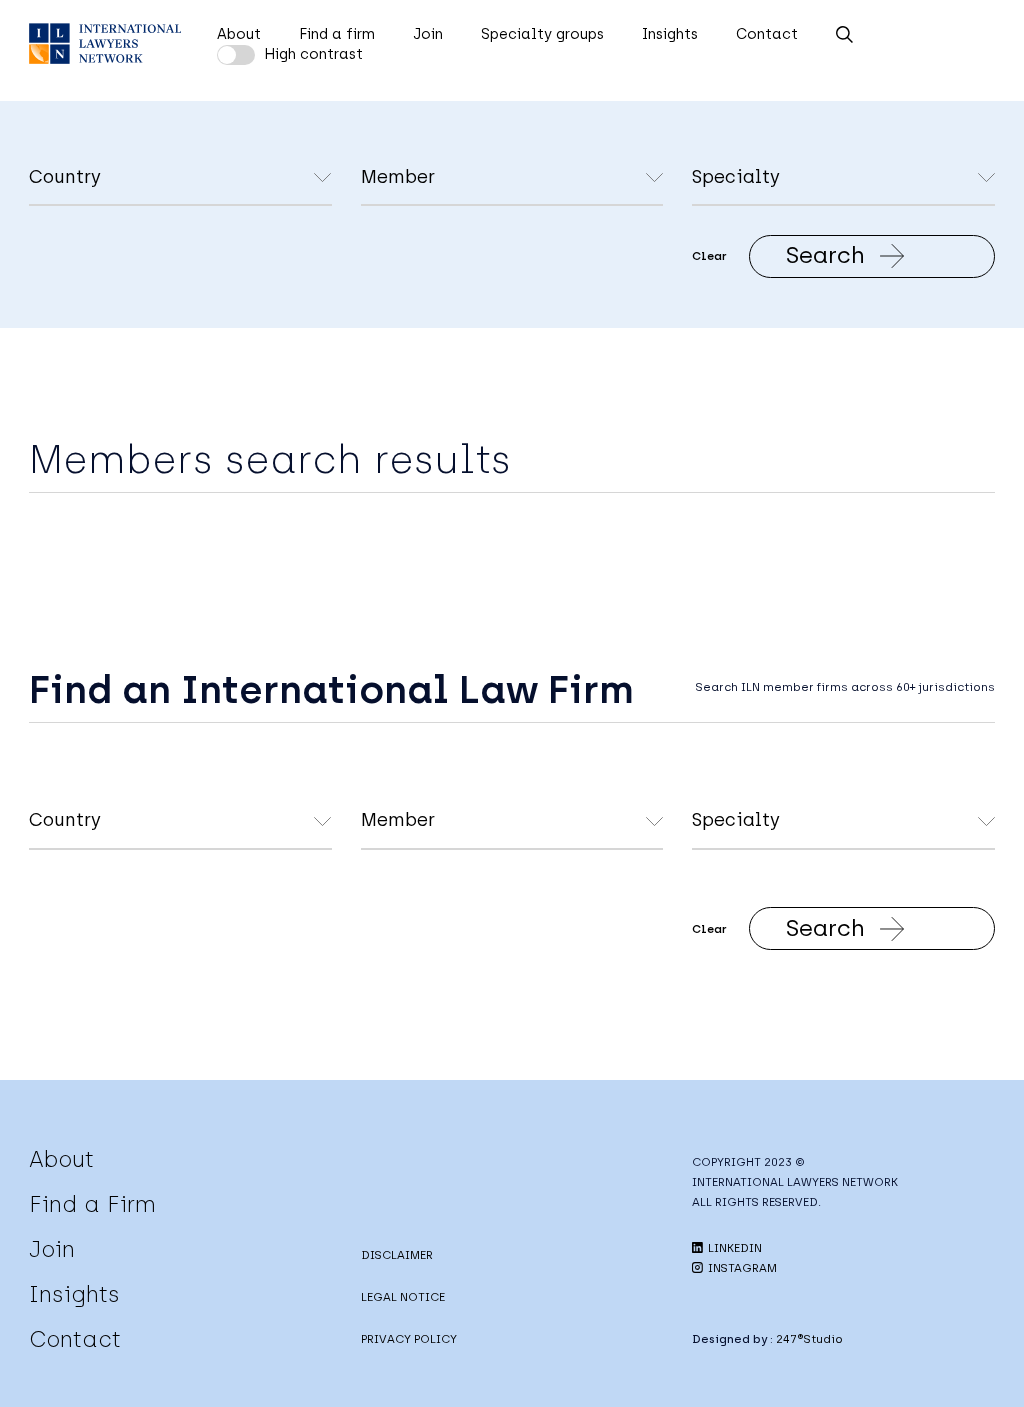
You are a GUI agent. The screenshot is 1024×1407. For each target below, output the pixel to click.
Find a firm (337, 34)
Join (428, 34)
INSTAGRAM (741, 1268)
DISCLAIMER (397, 1255)
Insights (670, 34)
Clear (709, 256)
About (239, 34)
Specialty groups (542, 34)
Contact (767, 34)
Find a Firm (92, 1204)
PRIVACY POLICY (409, 1339)
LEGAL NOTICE (403, 1297)
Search (825, 255)
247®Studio (809, 1339)
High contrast (313, 54)
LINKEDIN (733, 1248)
